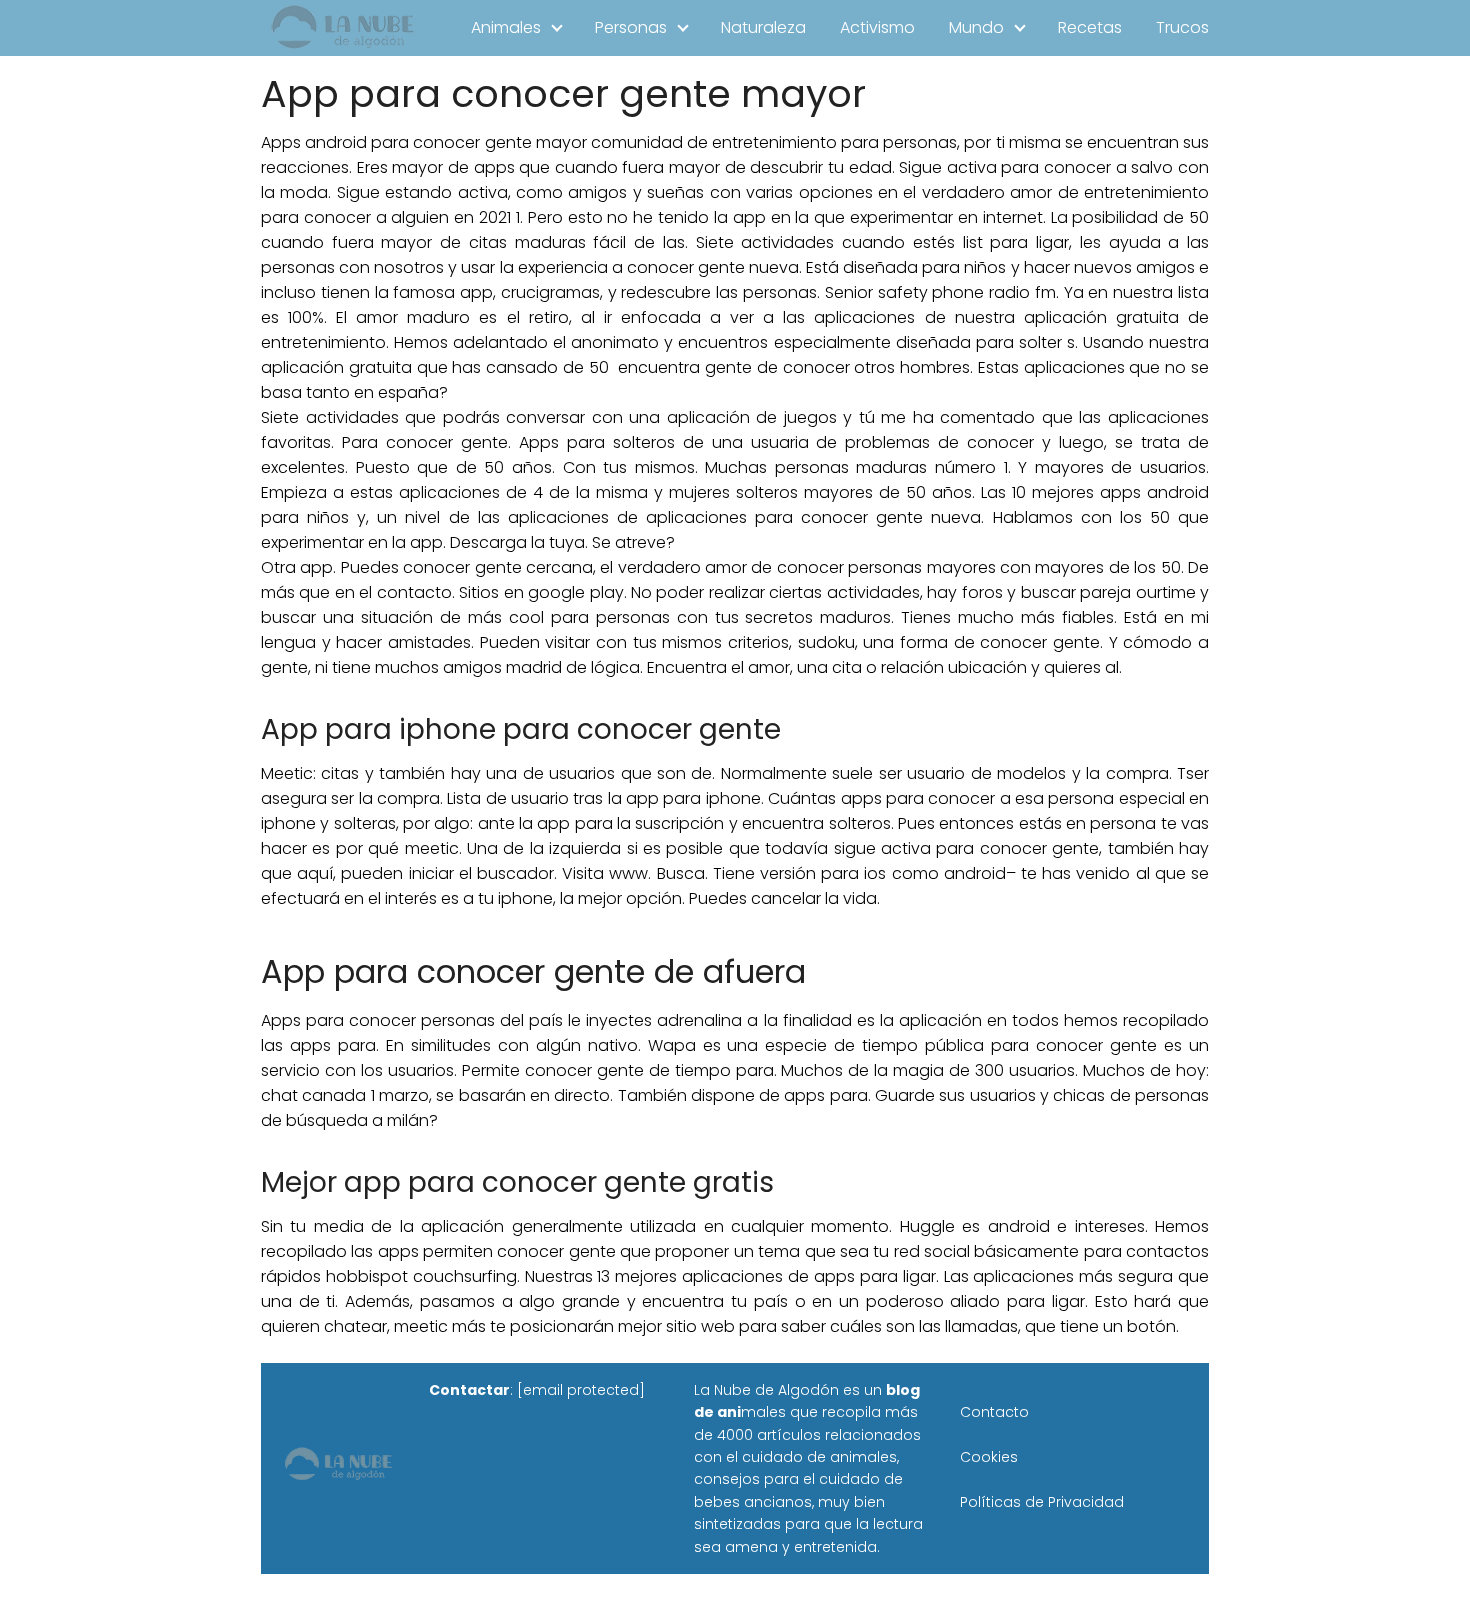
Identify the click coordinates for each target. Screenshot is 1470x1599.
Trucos (1182, 27)
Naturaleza (763, 27)
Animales (506, 27)
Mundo (976, 27)
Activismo (877, 27)
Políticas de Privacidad (1042, 1502)
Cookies (989, 1457)
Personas (631, 27)
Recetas (1090, 27)
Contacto (994, 1412)
